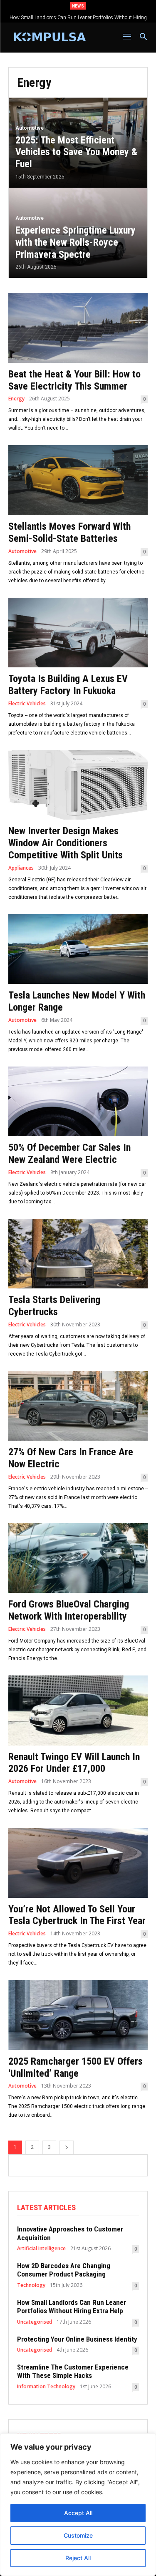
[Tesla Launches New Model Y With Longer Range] (78, 949)
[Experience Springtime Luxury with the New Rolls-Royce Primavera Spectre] (78, 233)
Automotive (30, 128)
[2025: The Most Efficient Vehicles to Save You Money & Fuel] (78, 143)
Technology (31, 2285)
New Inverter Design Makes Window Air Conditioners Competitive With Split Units (66, 843)
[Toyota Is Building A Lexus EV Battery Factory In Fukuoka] (78, 633)
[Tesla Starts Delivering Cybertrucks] (78, 1254)
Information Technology (46, 2387)
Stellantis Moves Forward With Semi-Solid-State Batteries (69, 532)
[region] (78, 2505)
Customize (78, 2535)
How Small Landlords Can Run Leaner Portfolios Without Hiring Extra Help (72, 2307)
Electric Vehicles (27, 704)
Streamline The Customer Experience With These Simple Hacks (73, 2371)
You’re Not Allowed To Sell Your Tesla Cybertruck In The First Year (77, 1915)
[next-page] (67, 2147)
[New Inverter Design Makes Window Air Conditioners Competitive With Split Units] (78, 785)
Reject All (78, 2558)
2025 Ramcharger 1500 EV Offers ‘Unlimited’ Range (76, 2067)
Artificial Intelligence (41, 2249)
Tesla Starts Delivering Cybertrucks (54, 1306)
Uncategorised (35, 2322)
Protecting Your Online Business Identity (78, 18)
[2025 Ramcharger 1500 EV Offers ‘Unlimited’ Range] (78, 2015)
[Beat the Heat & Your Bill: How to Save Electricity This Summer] (78, 328)
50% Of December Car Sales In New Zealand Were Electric (69, 1153)
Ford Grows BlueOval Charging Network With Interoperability (69, 1610)
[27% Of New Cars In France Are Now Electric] (78, 1406)
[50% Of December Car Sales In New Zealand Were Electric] (78, 1102)
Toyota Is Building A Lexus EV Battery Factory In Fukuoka (68, 685)
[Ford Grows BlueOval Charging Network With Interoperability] (78, 1558)
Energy (16, 399)
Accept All (78, 2513)
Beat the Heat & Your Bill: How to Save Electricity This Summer (74, 380)
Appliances (21, 868)
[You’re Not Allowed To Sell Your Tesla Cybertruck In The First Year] (78, 1863)
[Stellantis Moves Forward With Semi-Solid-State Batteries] (78, 480)
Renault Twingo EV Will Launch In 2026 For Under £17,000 (74, 1763)
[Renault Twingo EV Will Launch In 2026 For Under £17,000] (78, 1711)
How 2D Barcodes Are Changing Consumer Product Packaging (64, 2270)
